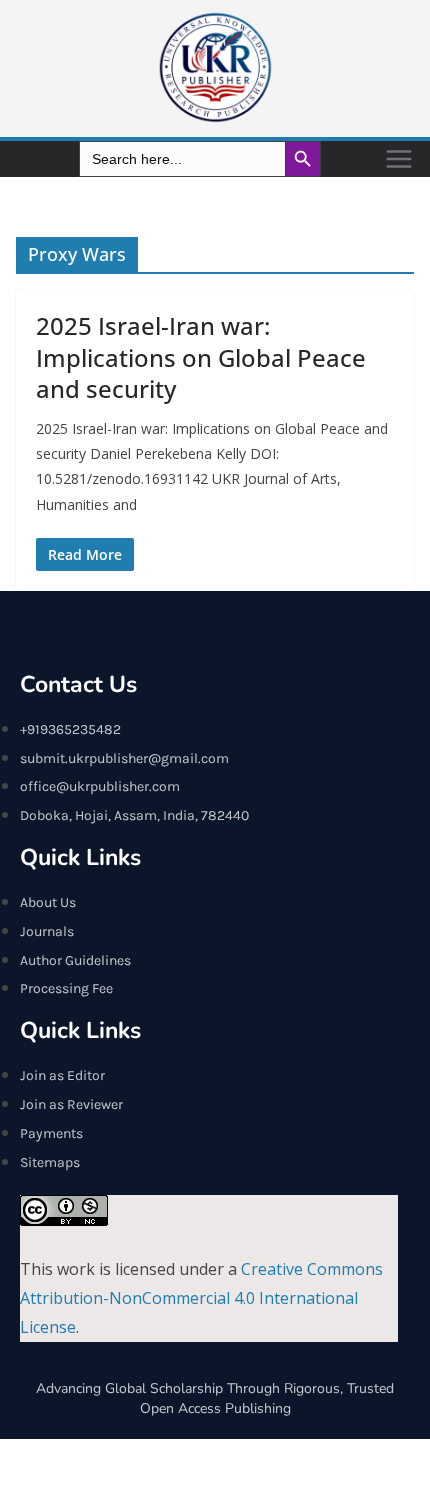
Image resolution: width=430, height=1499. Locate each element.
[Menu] (399, 159)
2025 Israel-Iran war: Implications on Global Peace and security (201, 356)
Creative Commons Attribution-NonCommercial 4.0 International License (201, 1298)
